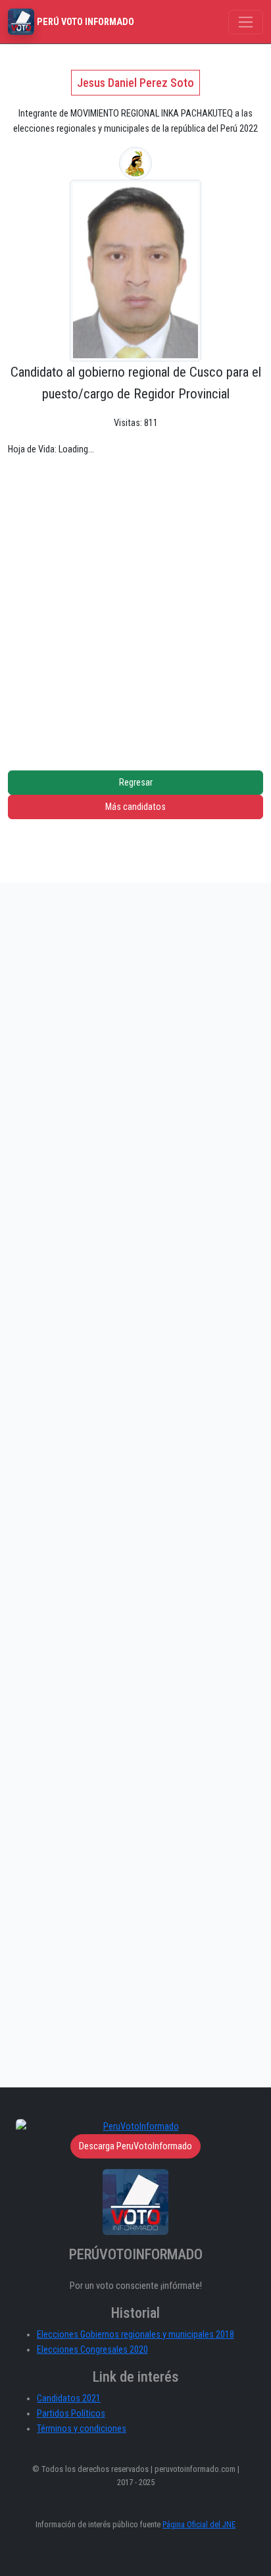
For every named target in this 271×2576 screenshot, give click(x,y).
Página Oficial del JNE (199, 2524)
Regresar (136, 783)
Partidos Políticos (71, 2414)
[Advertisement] (135, 603)
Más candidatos (135, 807)
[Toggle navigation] (246, 22)
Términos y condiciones (82, 2429)
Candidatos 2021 (69, 2399)
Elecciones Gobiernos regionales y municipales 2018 (135, 2335)
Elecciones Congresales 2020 (92, 2350)
